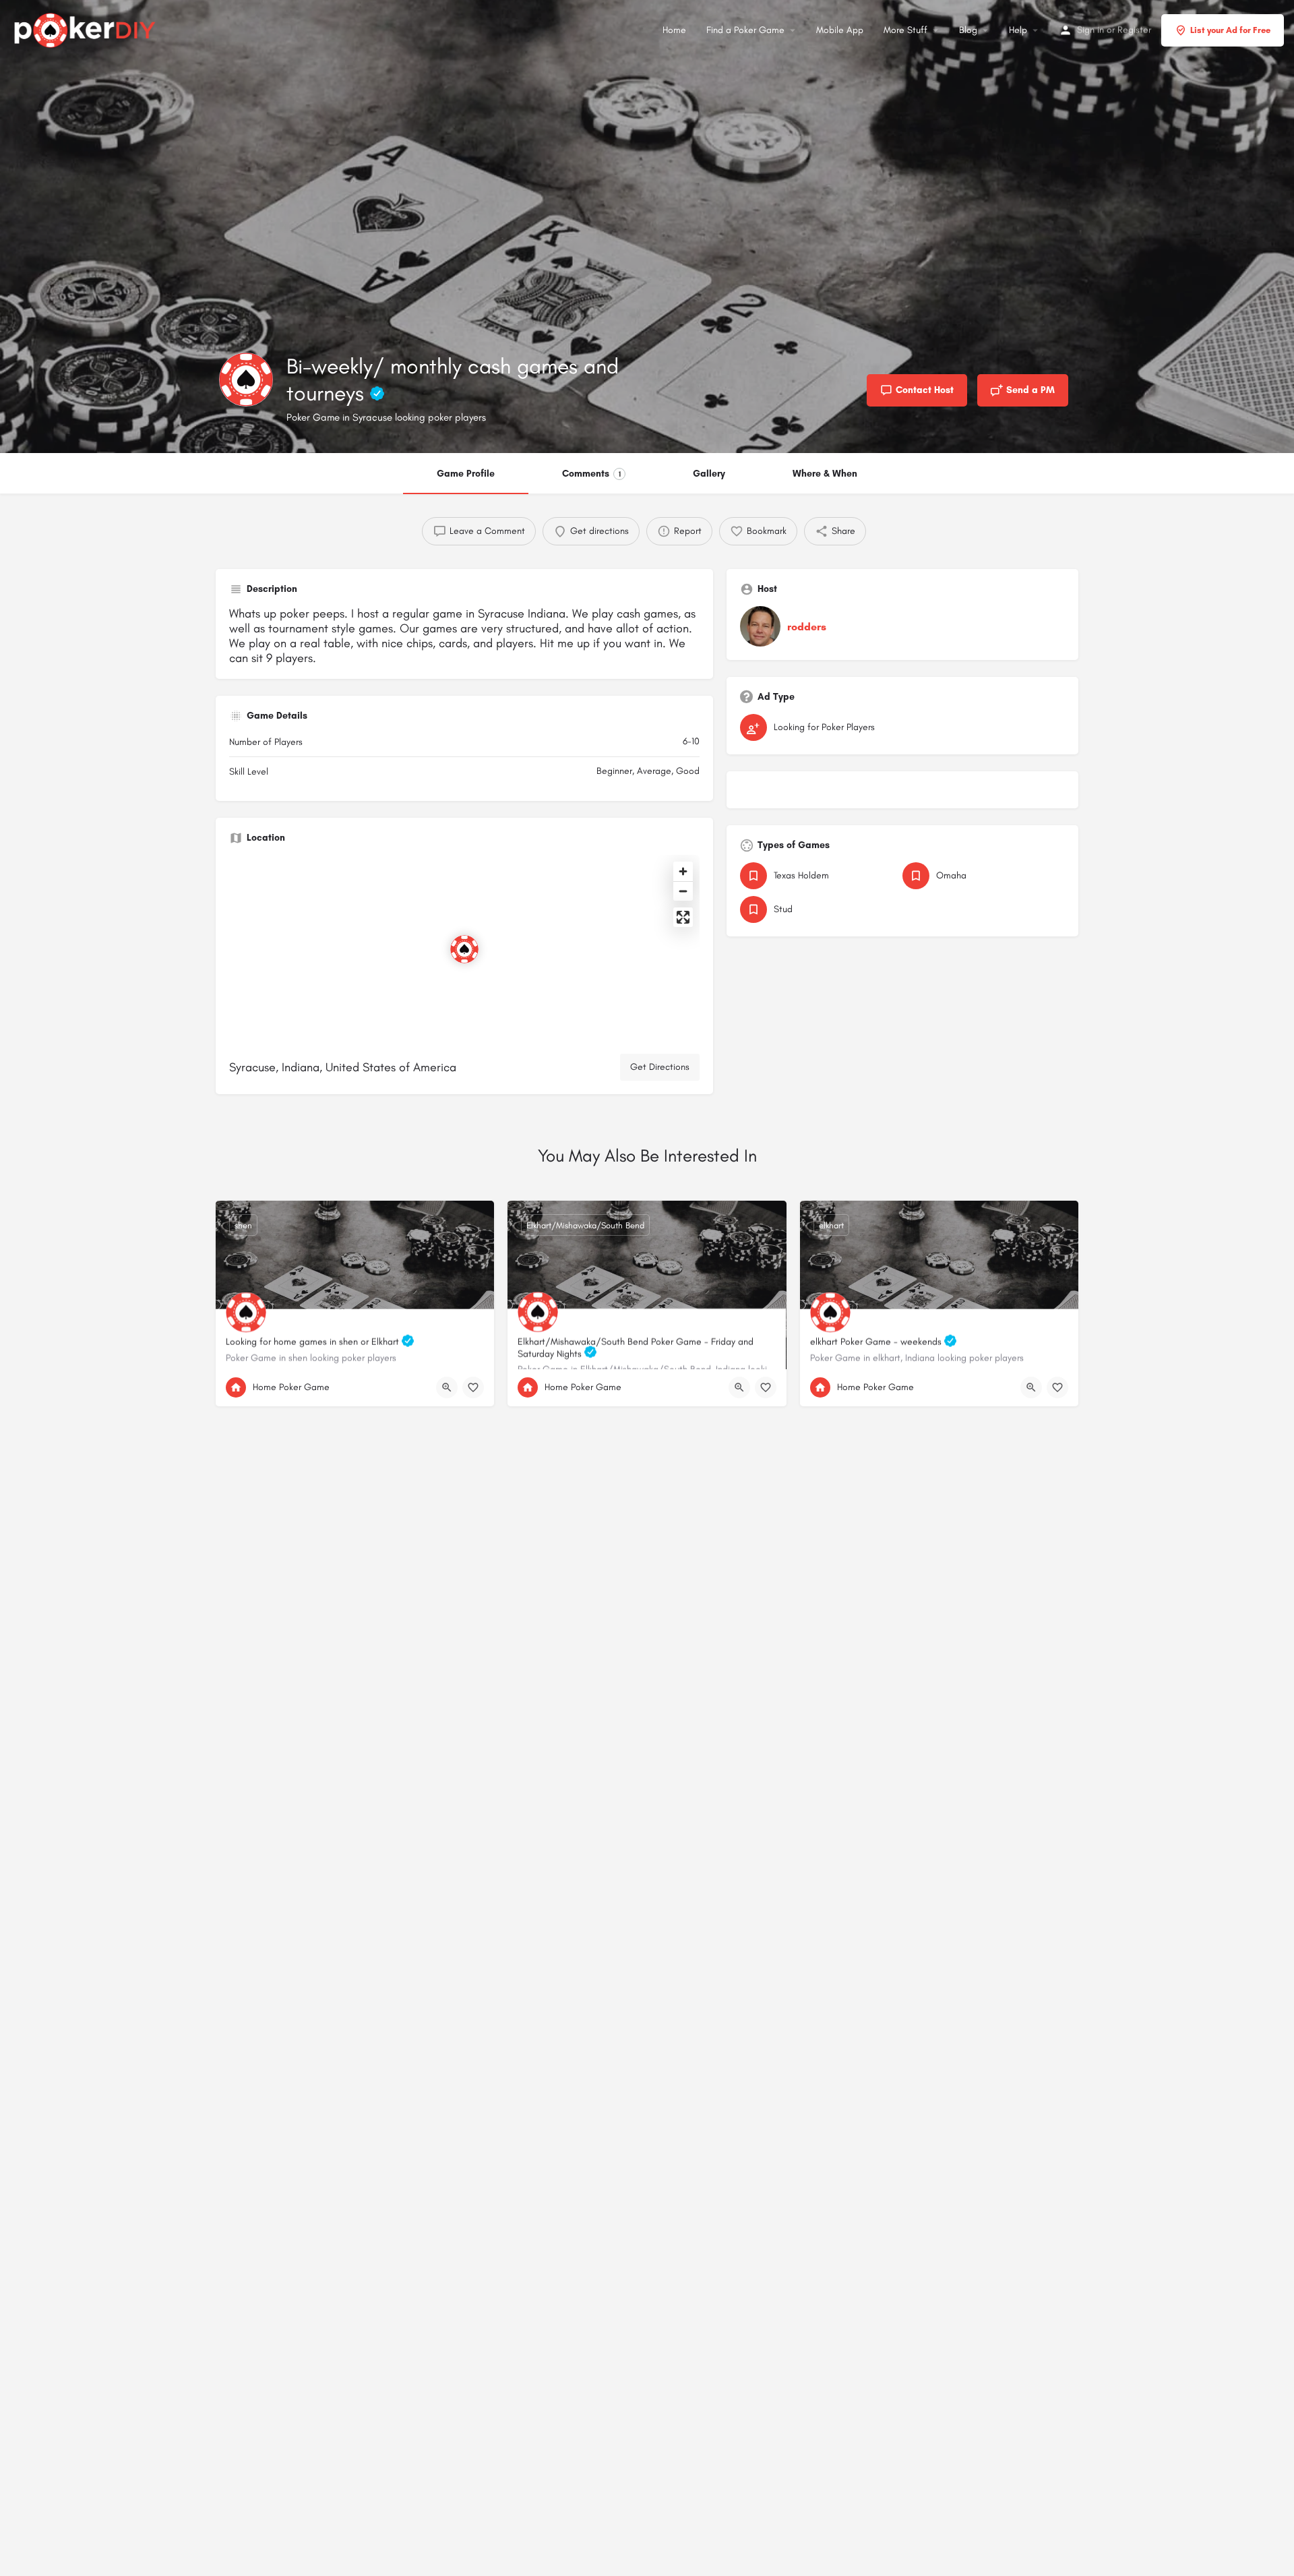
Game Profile (466, 474)
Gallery (709, 474)
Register (1134, 30)
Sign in (1090, 30)
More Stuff (905, 30)
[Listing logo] (246, 380)
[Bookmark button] (473, 1387)
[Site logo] (87, 28)
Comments (591, 474)
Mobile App (840, 30)
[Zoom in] (683, 871)
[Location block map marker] (464, 949)
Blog (968, 30)
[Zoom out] (683, 891)
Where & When (825, 474)
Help (1018, 30)
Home (674, 30)
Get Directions (660, 1067)
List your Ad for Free (1230, 30)
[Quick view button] (447, 1387)
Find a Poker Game (745, 30)
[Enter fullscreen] (683, 917)
